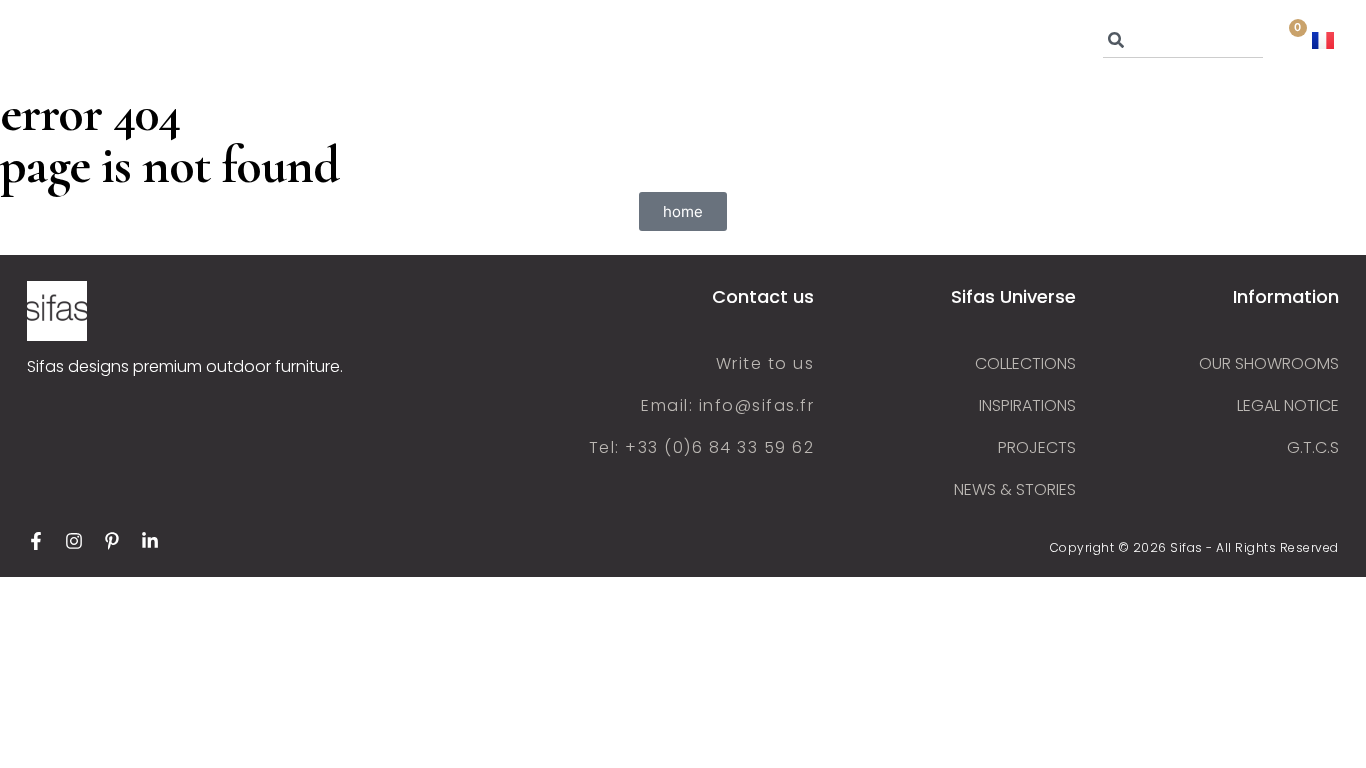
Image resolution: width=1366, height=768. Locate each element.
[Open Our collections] (601, 40)
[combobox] (1183, 40)
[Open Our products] (416, 40)
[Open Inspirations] (753, 40)
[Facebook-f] (36, 541)
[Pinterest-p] (112, 541)
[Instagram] (74, 541)
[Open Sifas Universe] (249, 40)
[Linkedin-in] (150, 541)
